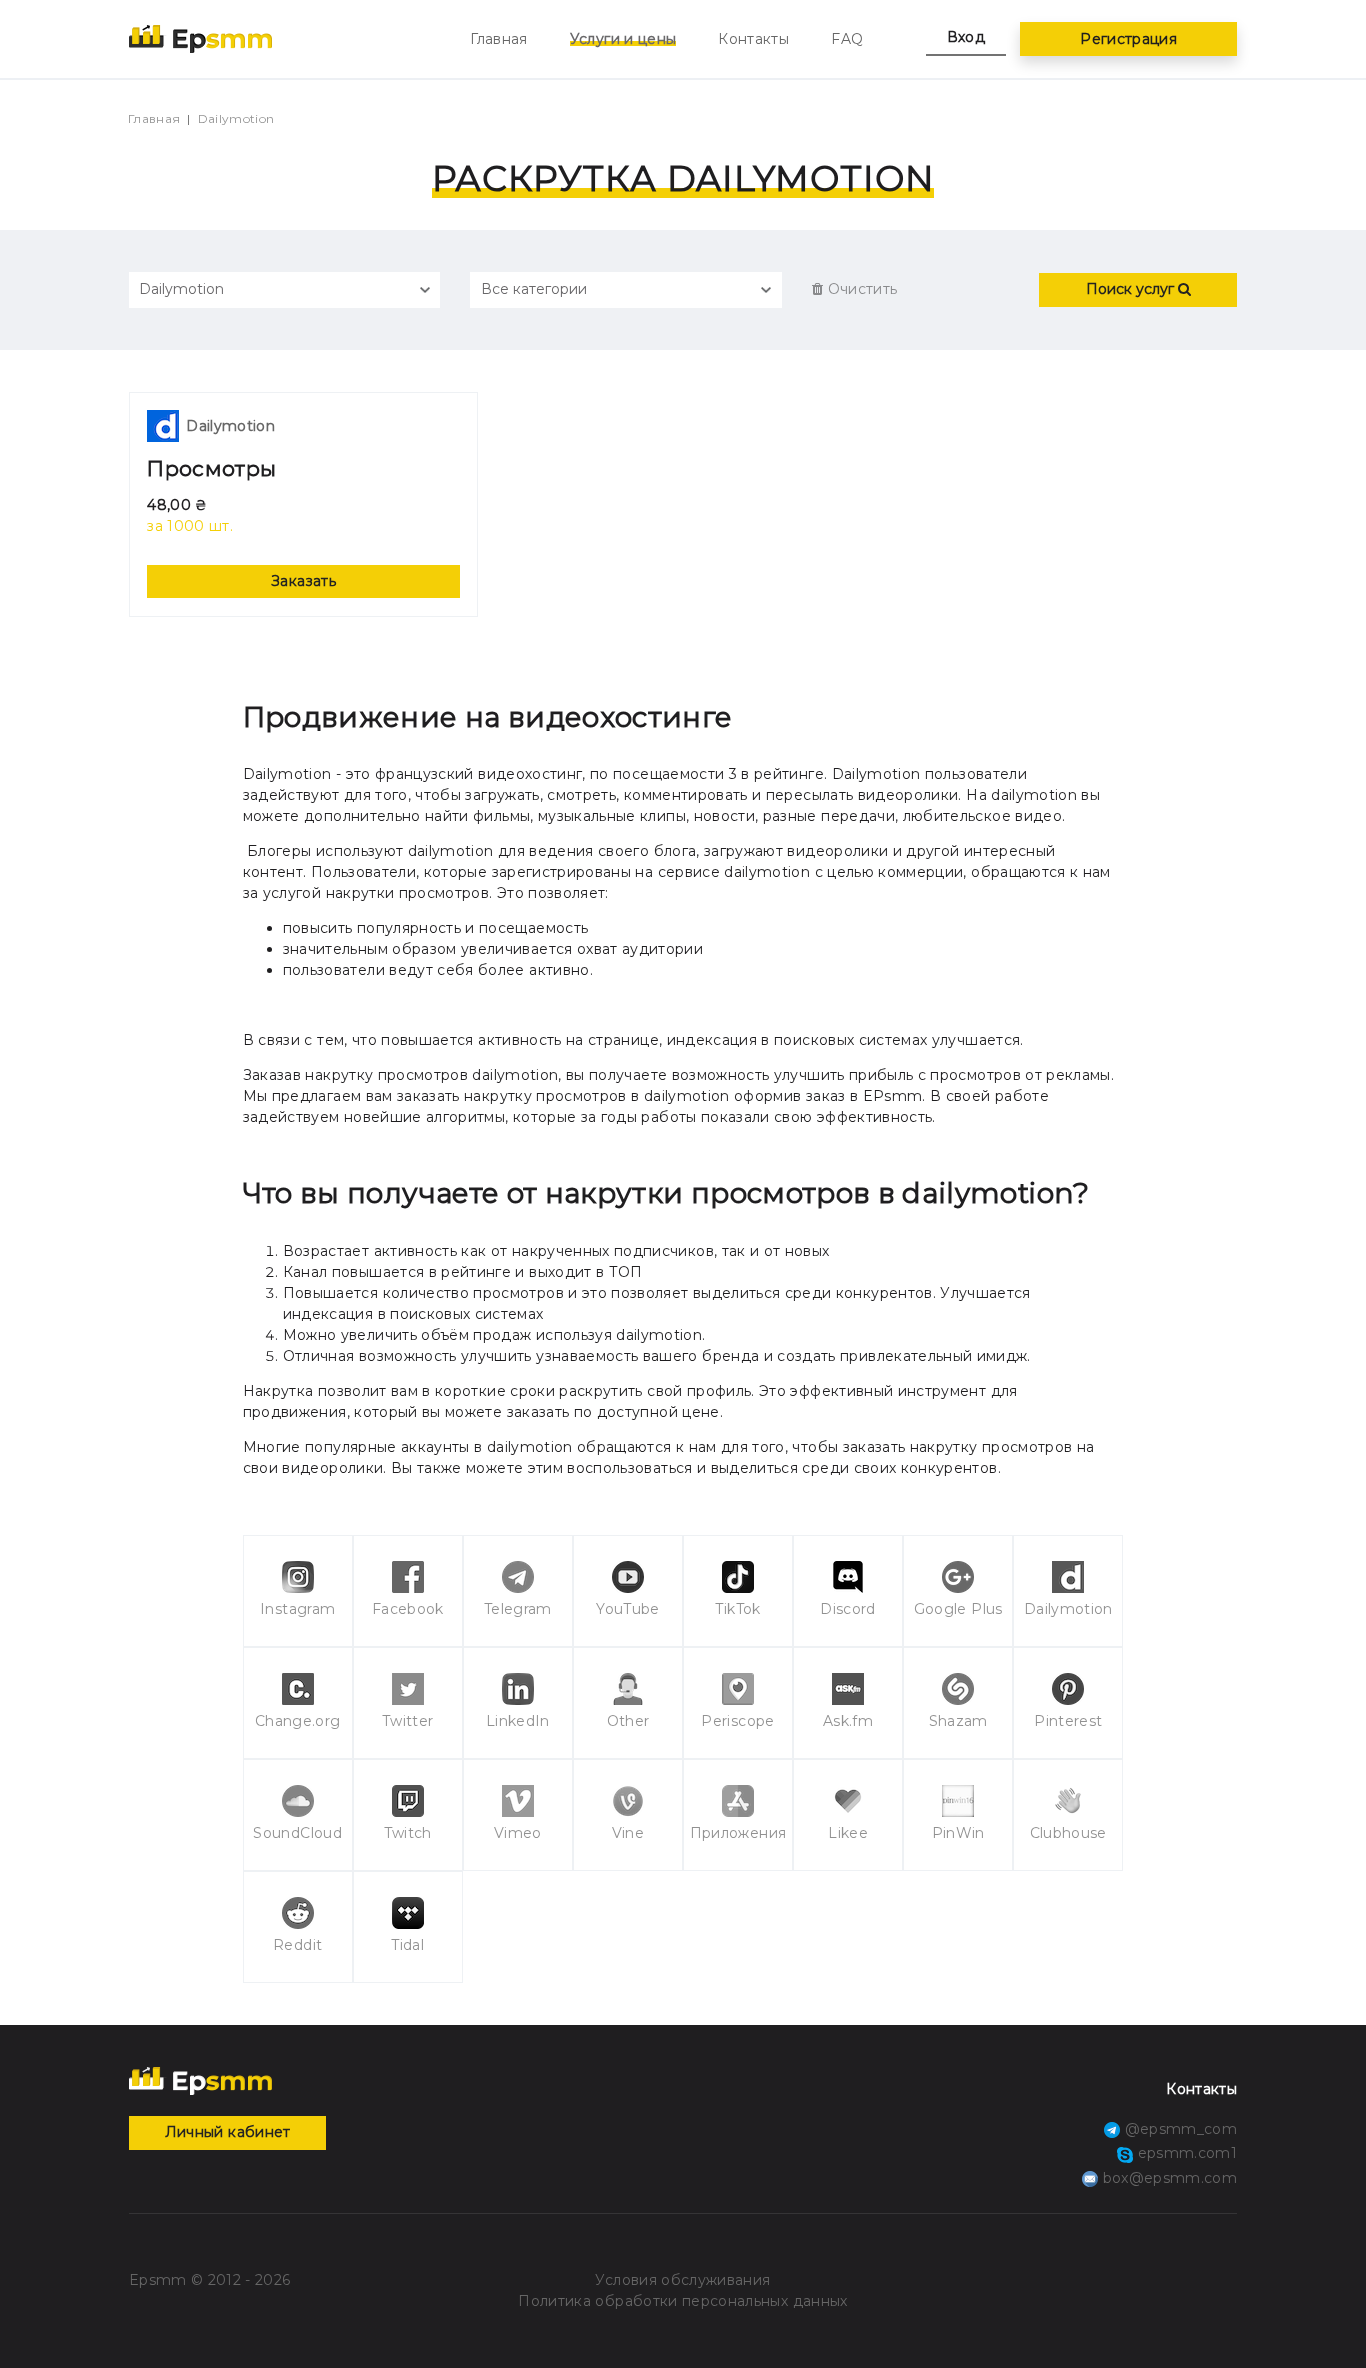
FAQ (847, 39)
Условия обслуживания (682, 2280)
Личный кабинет (228, 2132)
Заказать (303, 581)
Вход (966, 37)
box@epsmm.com (1170, 2178)
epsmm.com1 (1185, 2153)
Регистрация (1128, 39)
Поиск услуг (1132, 289)
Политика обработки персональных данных (682, 2301)
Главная (498, 39)
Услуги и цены (623, 39)
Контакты (753, 39)
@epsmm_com (1178, 2129)
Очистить (860, 289)
